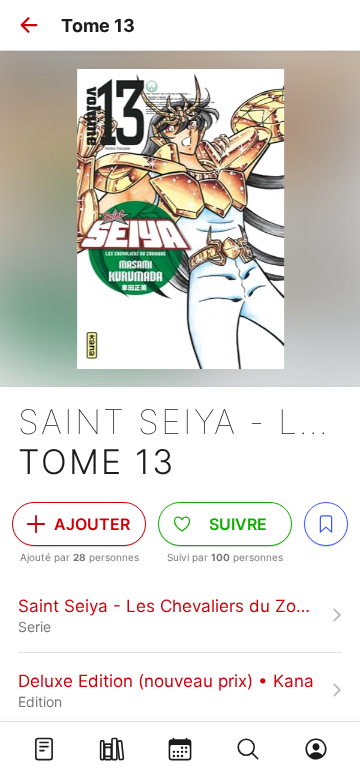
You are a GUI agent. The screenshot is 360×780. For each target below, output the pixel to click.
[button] (29, 25)
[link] (180, 615)
